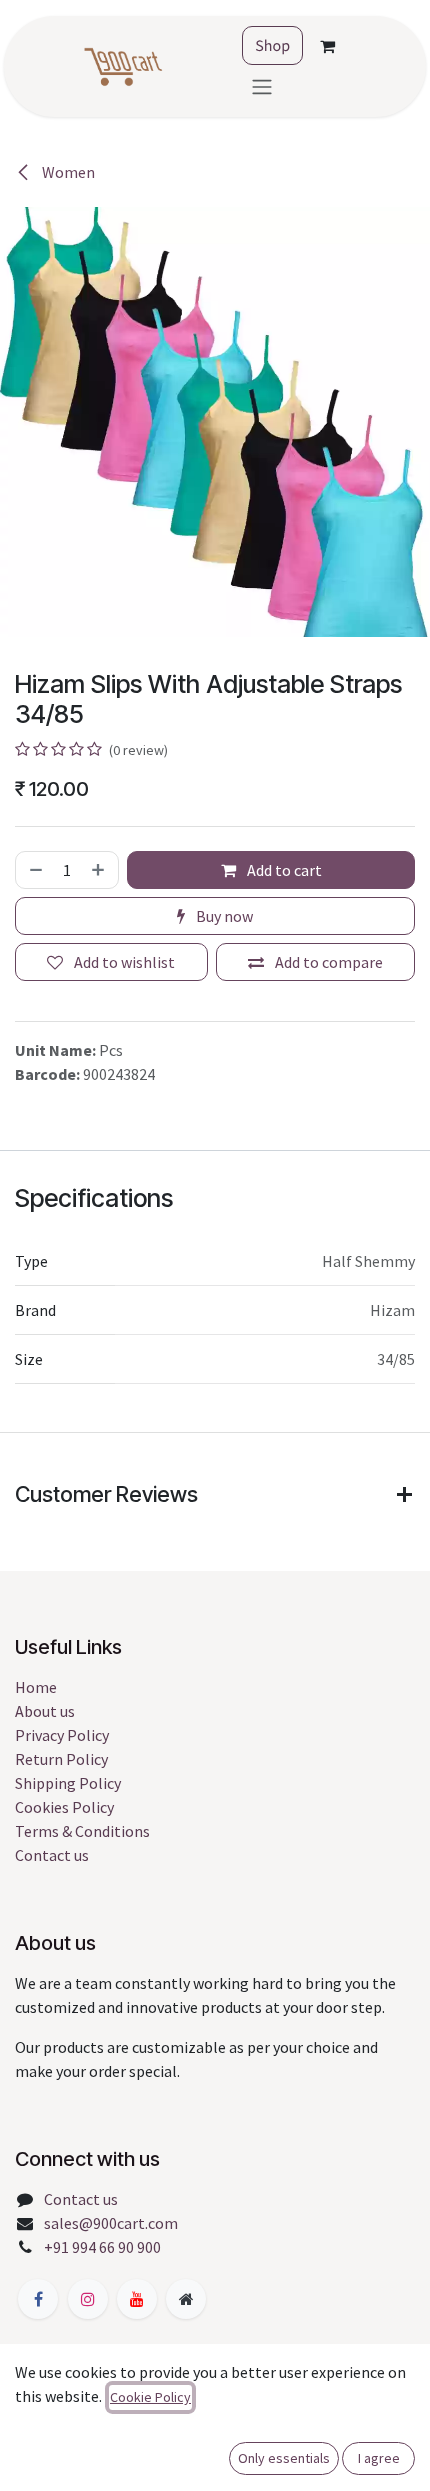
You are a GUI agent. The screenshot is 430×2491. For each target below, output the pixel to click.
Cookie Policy (150, 2397)
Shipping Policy (68, 1783)
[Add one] (100, 870)
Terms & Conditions (82, 1831)
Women (67, 172)
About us (45, 1711)
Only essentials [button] (284, 2458)
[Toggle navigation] (262, 86)
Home (36, 1687)
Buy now (223, 916)
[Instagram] (88, 2299)
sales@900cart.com (111, 2223)
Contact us (52, 1855)
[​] (38, 2299)
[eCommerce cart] (327, 46)
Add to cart (283, 870)
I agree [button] (379, 2458)
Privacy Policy (62, 1735)
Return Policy (61, 1759)
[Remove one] (34, 870)
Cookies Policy (64, 1807)
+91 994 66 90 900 (102, 2247)
